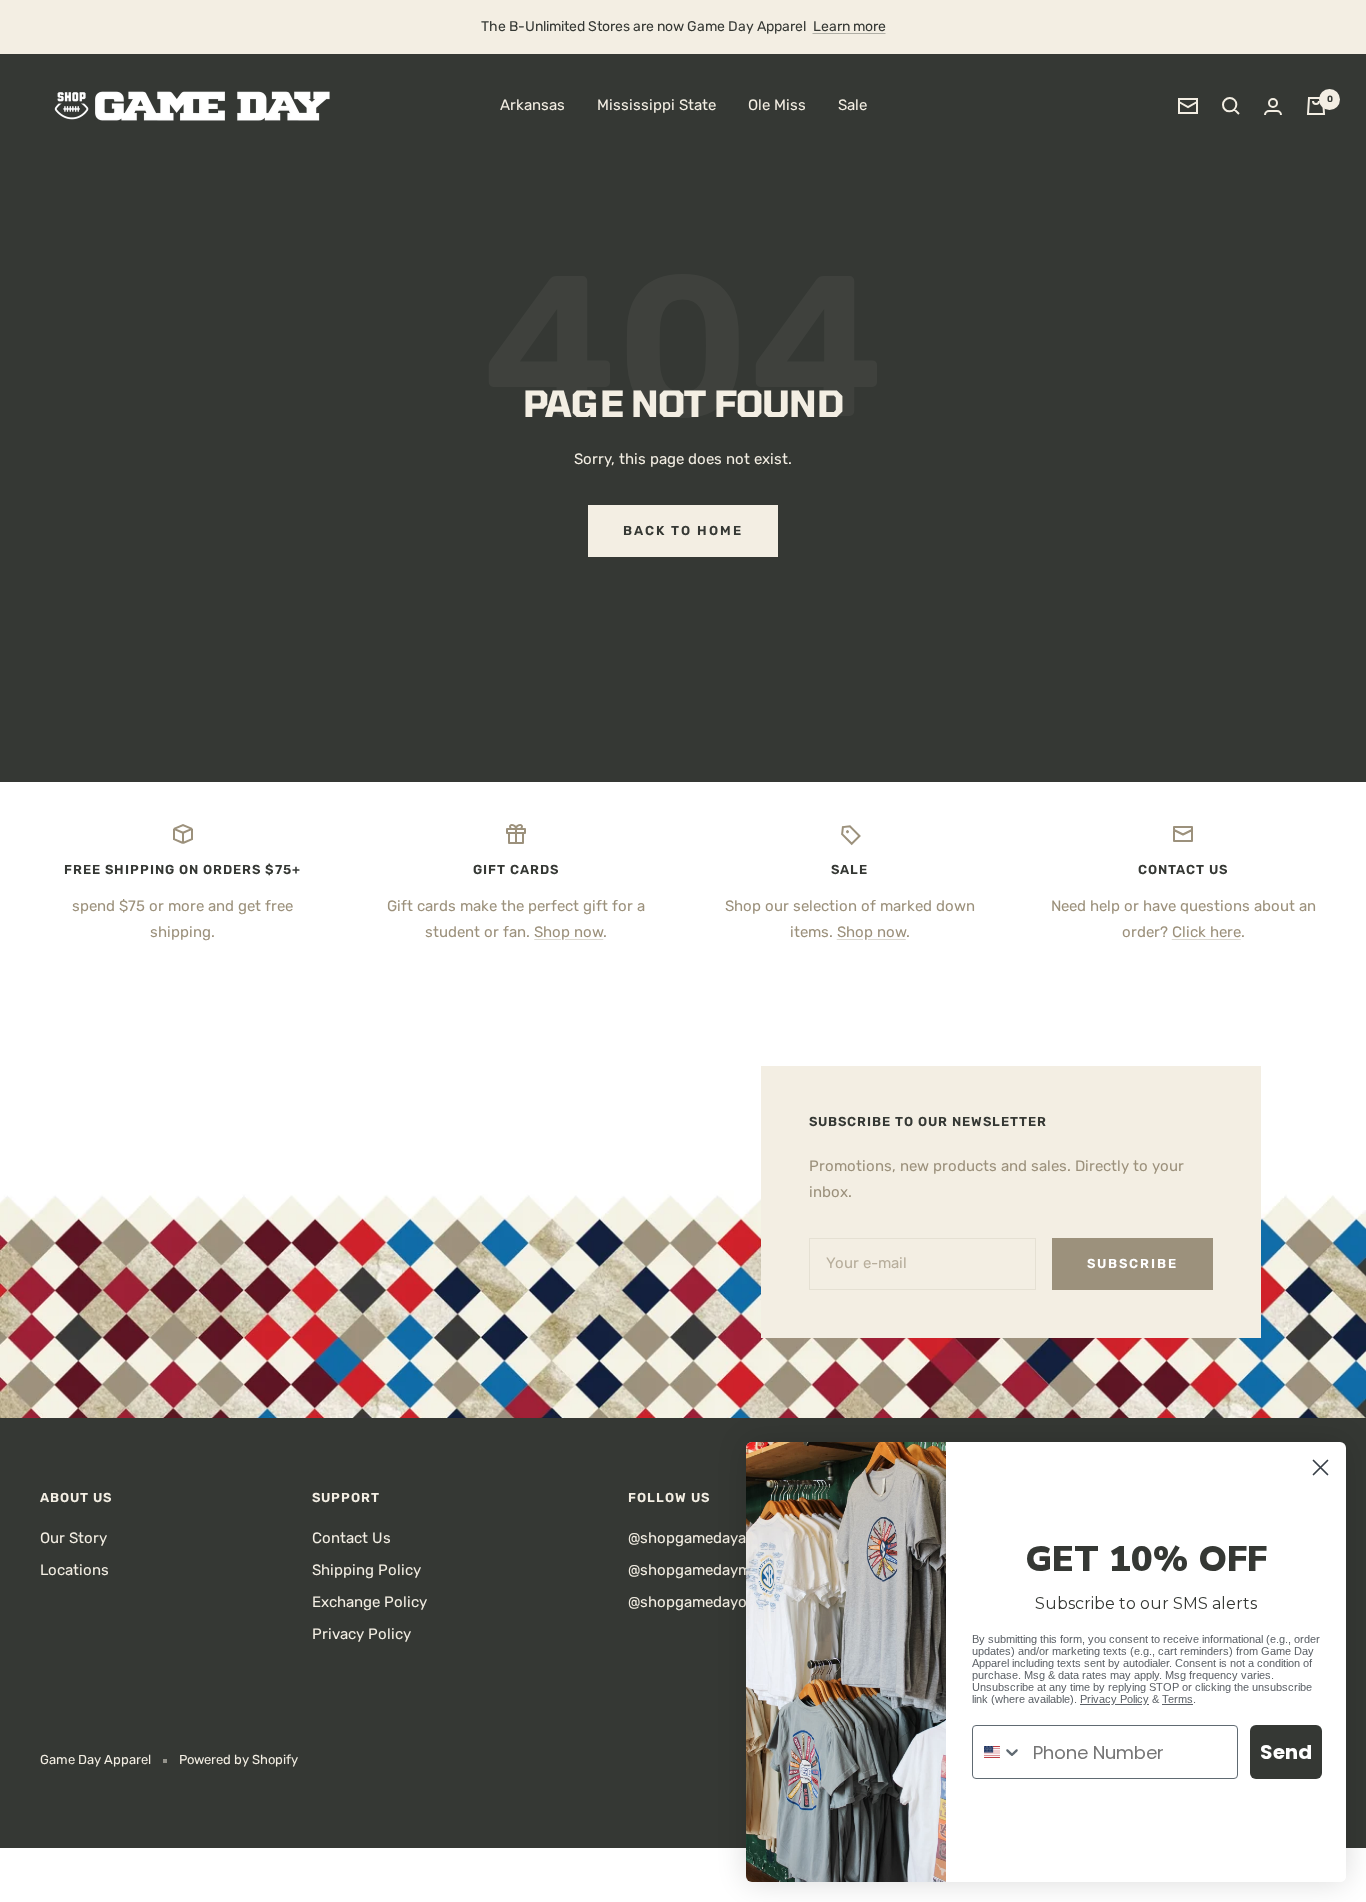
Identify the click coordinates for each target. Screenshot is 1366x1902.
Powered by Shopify (238, 1759)
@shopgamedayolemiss (710, 1602)
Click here (1206, 932)
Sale (852, 105)
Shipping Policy (366, 1570)
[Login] (1273, 106)
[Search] (1231, 106)
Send (1286, 1752)
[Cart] (1316, 106)
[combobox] (998, 1752)
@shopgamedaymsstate (711, 1570)
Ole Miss (777, 105)
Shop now (568, 932)
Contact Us (351, 1538)
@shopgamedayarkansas (714, 1538)
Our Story (73, 1538)
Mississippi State (656, 105)
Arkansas (532, 105)
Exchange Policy (369, 1602)
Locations (74, 1570)
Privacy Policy (361, 1634)
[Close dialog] (1320, 1467)
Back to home (683, 530)
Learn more (849, 26)
